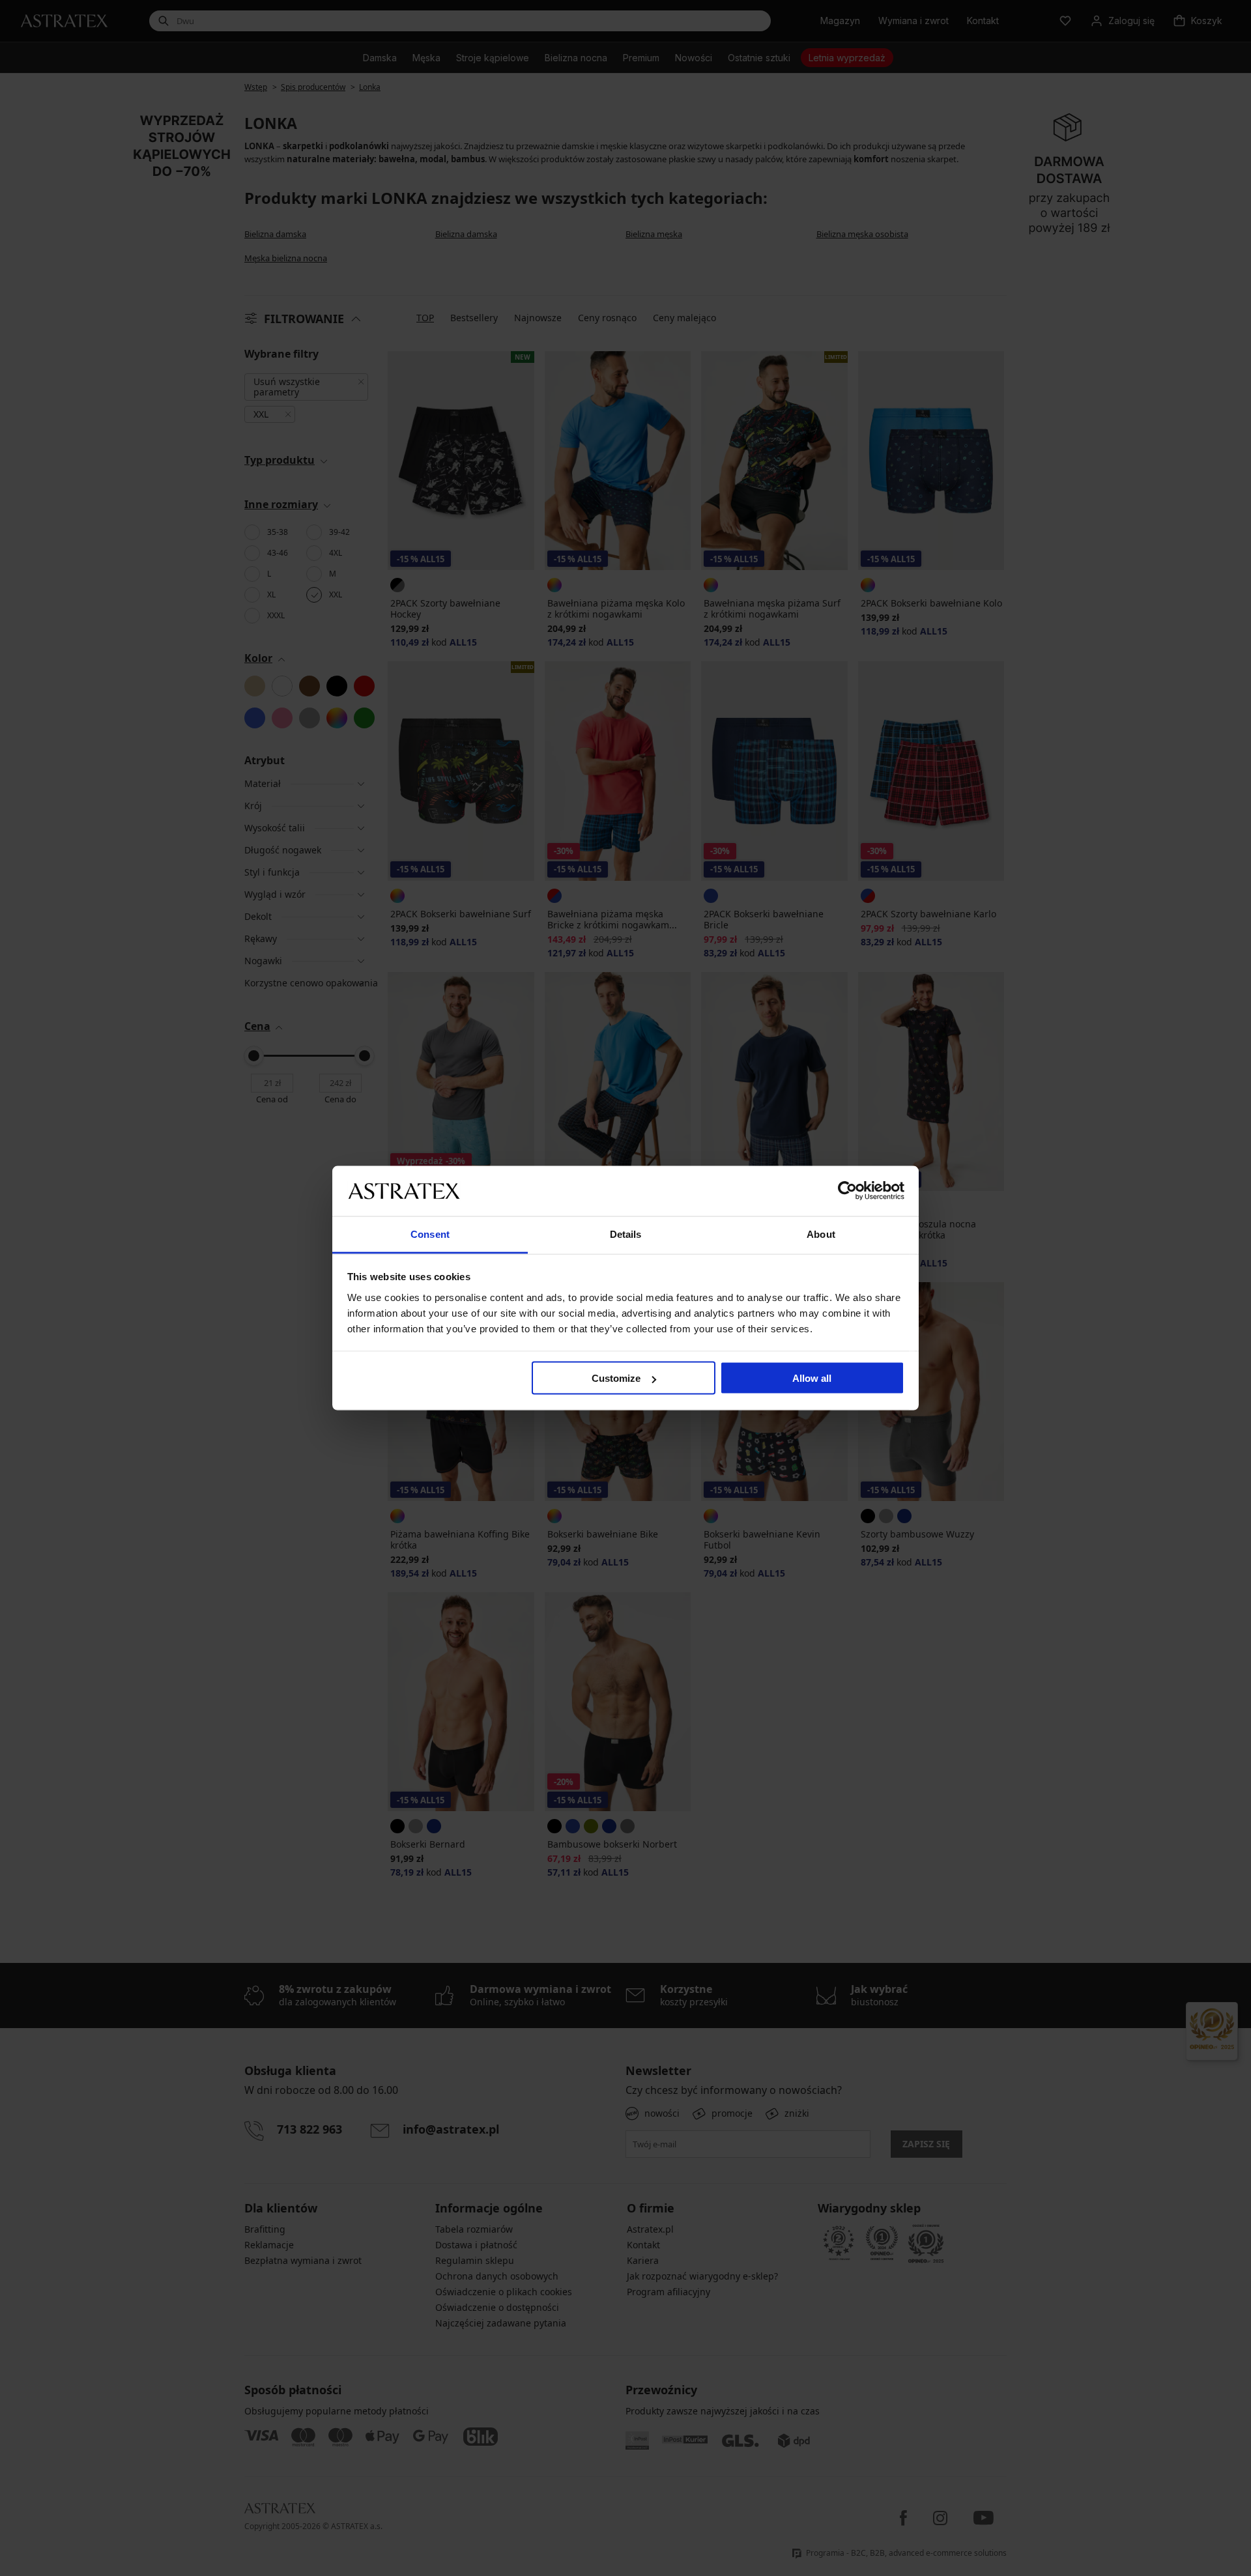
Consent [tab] (430, 1234)
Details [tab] (626, 1234)
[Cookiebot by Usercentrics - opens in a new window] (847, 1191)
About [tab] (821, 1234)
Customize (616, 1378)
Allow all (812, 1378)
